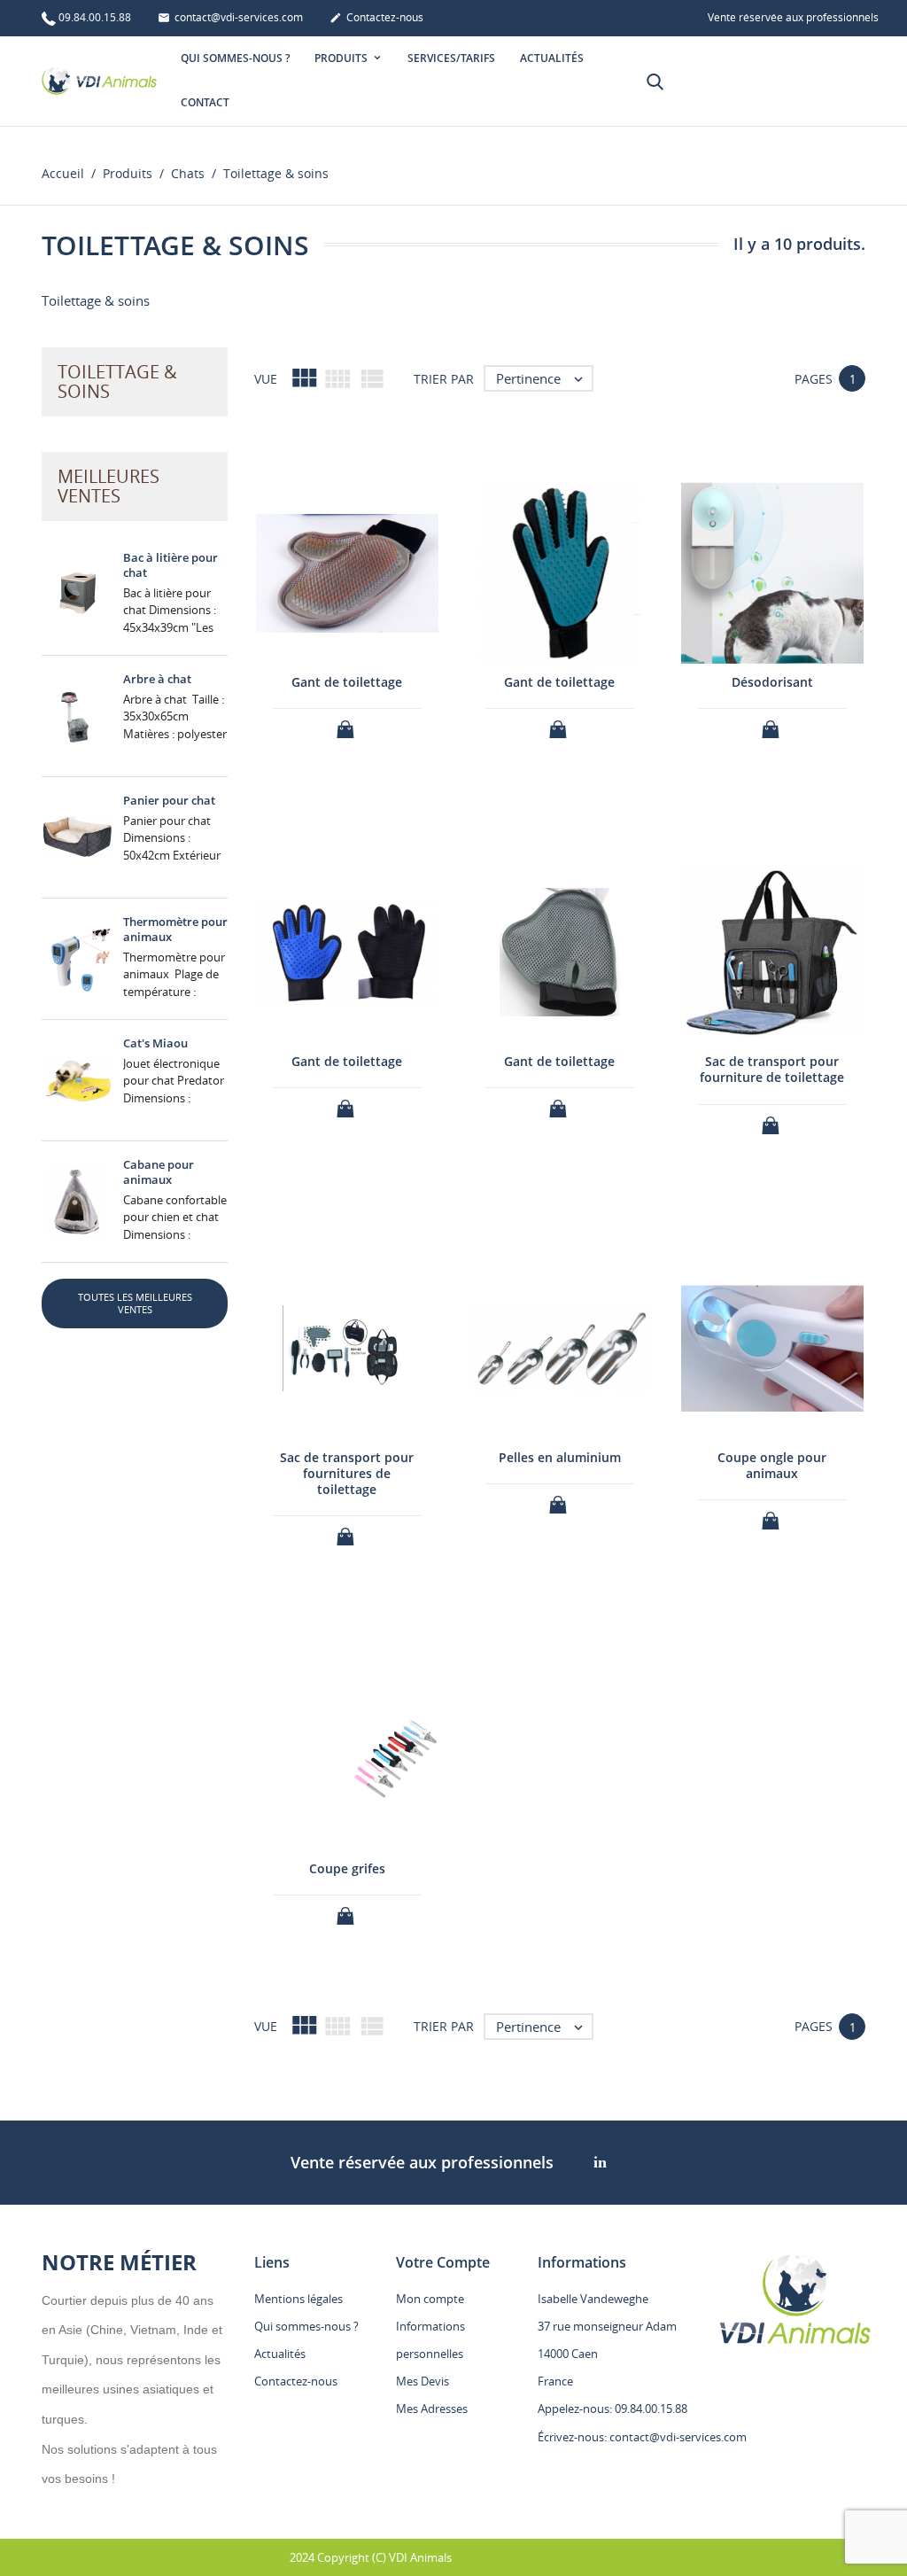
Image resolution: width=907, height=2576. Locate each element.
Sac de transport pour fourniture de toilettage (772, 1069)
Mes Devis (422, 2381)
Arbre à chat (157, 679)
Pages (814, 379)
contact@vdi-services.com (230, 17)
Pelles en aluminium (560, 1457)
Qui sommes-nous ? (235, 58)
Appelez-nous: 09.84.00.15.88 (612, 2409)
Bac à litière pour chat (171, 565)
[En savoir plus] (576, 2057)
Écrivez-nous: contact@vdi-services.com (642, 2437)
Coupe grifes (347, 1868)
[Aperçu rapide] (543, 2056)
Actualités (552, 58)
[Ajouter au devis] (347, 724)
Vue (266, 379)
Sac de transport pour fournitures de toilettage (347, 1473)
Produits (342, 58)
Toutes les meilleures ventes (135, 1303)
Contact (205, 102)
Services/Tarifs (451, 58)
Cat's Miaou (155, 1043)
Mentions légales (298, 2299)
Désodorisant (772, 682)
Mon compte (430, 2299)
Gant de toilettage (347, 682)
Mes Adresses (432, 2409)
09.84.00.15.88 (95, 17)
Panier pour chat (169, 800)
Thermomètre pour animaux (175, 929)
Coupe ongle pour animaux (772, 1465)
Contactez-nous (376, 17)
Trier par (444, 379)
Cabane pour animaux (159, 1172)
